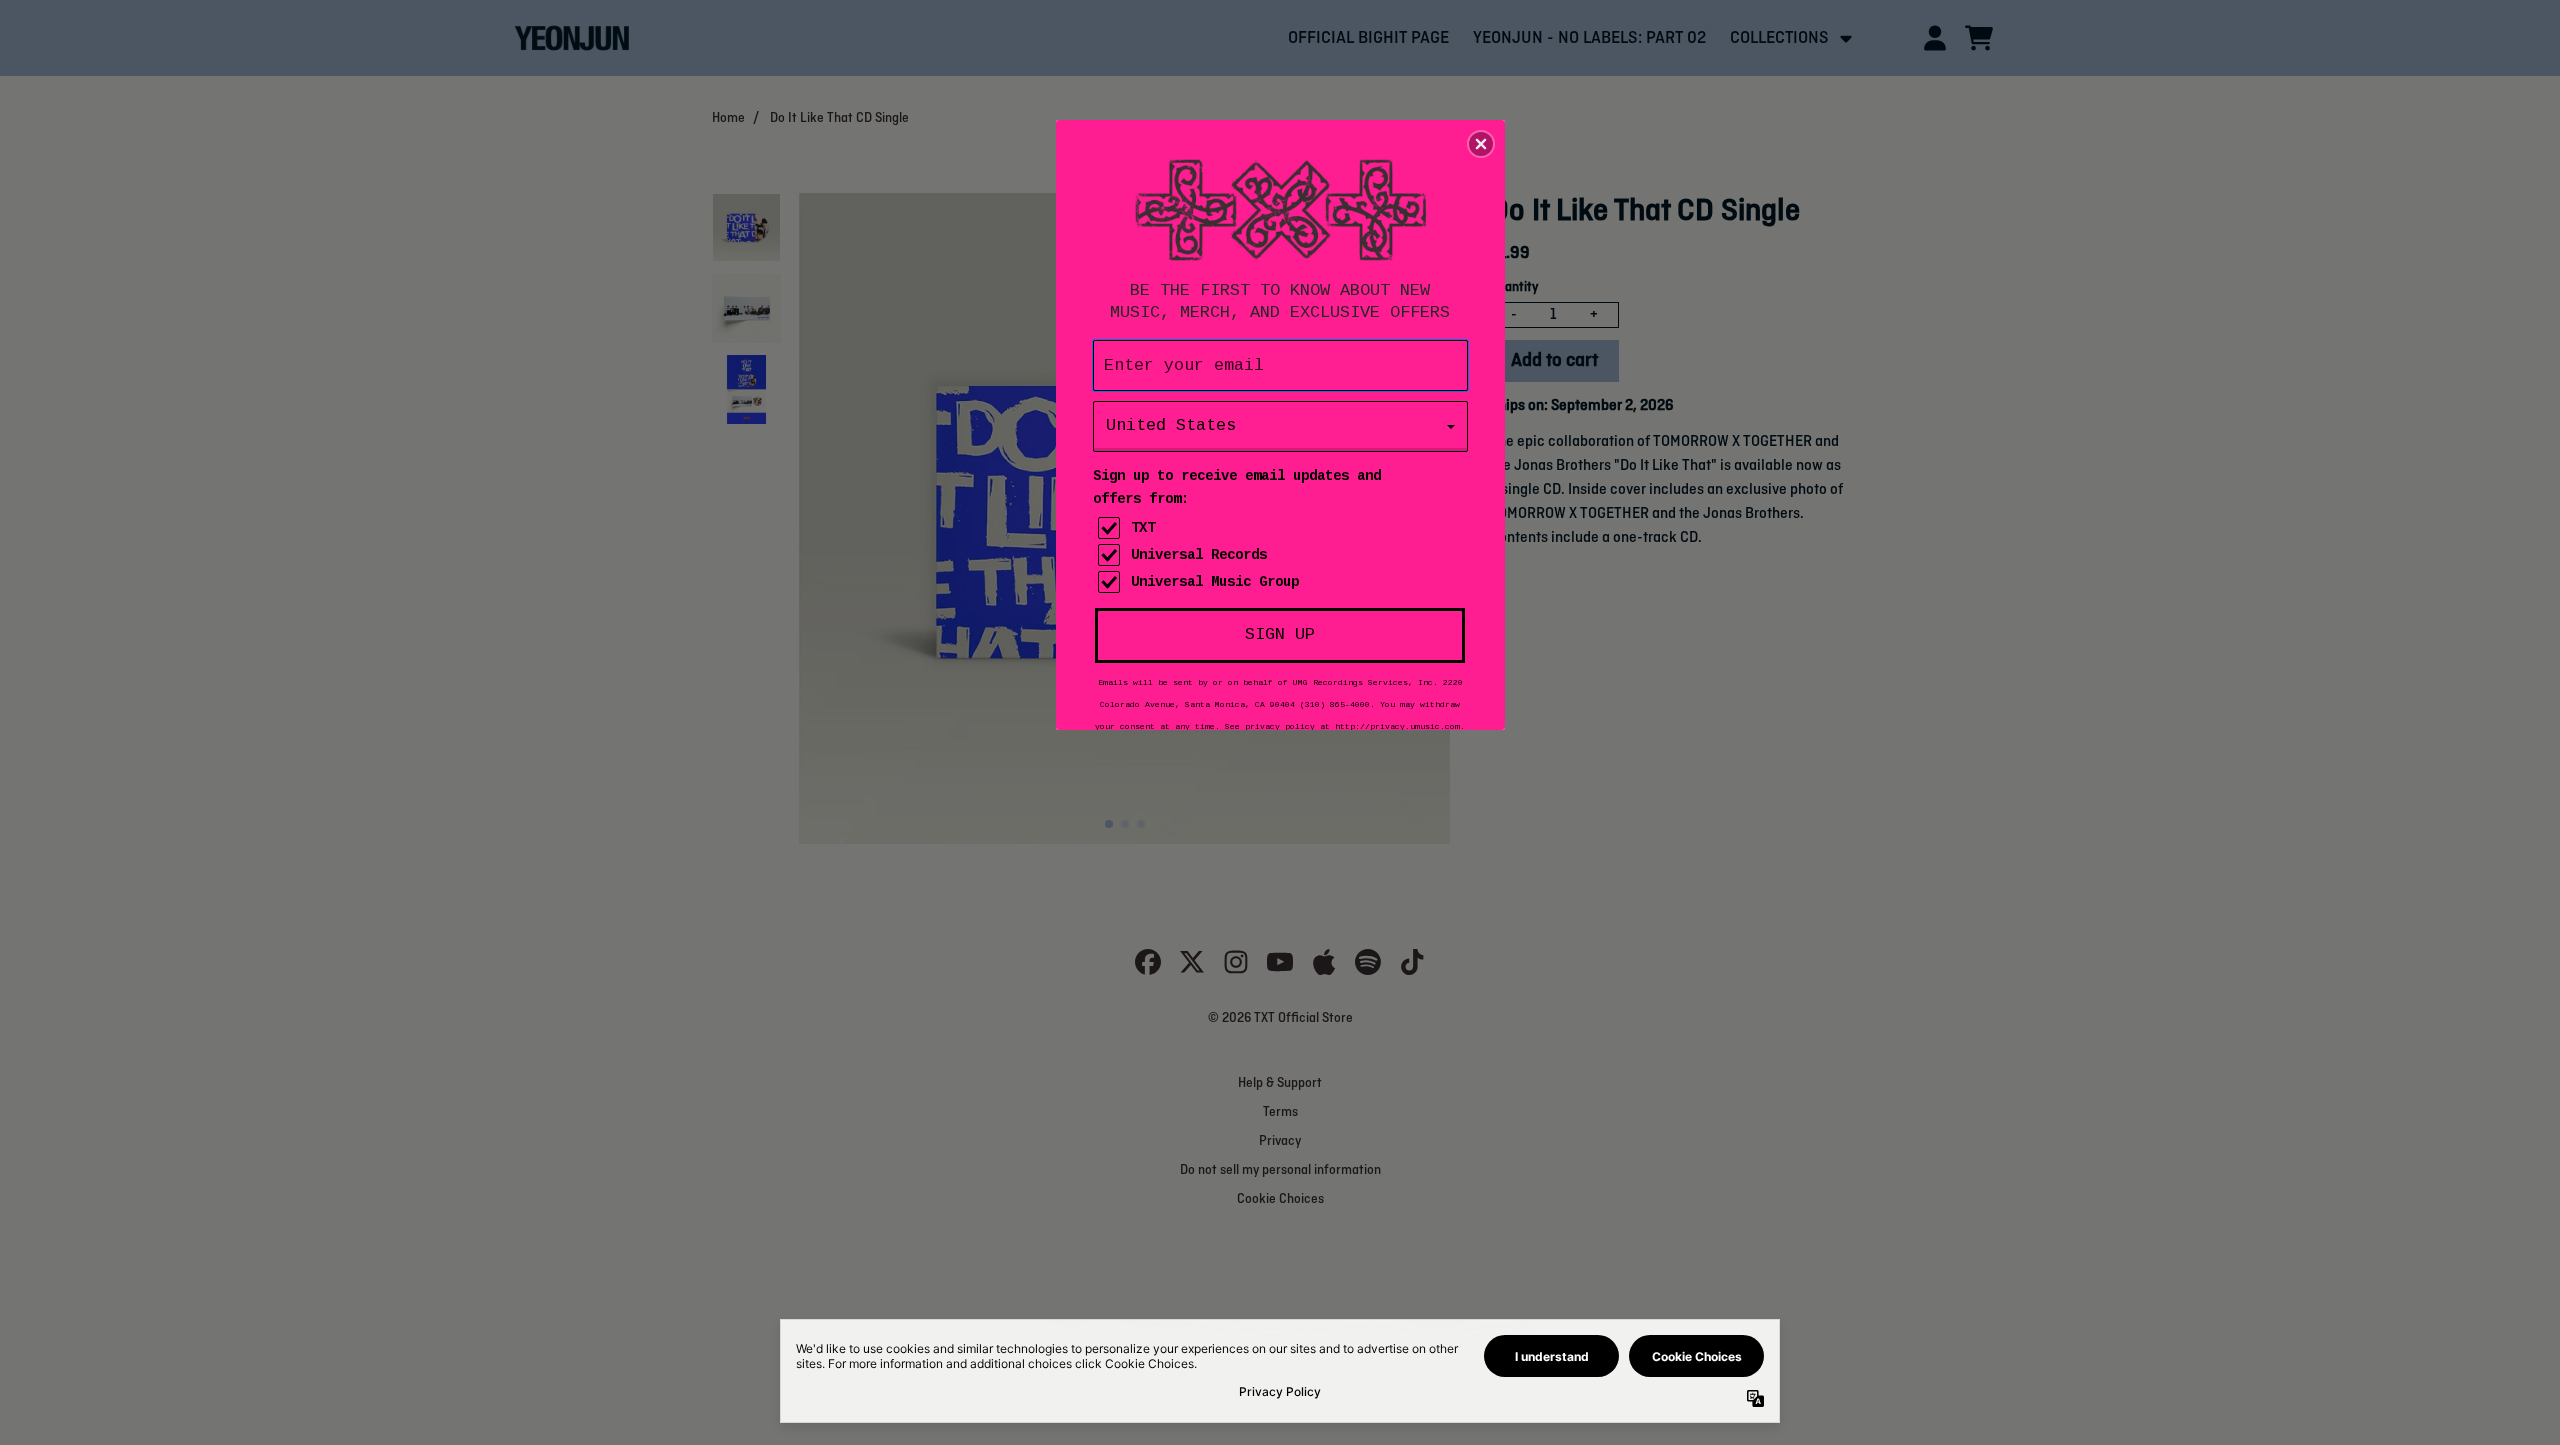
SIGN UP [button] (1280, 634)
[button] (1481, 144)
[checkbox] (1283, 528)
